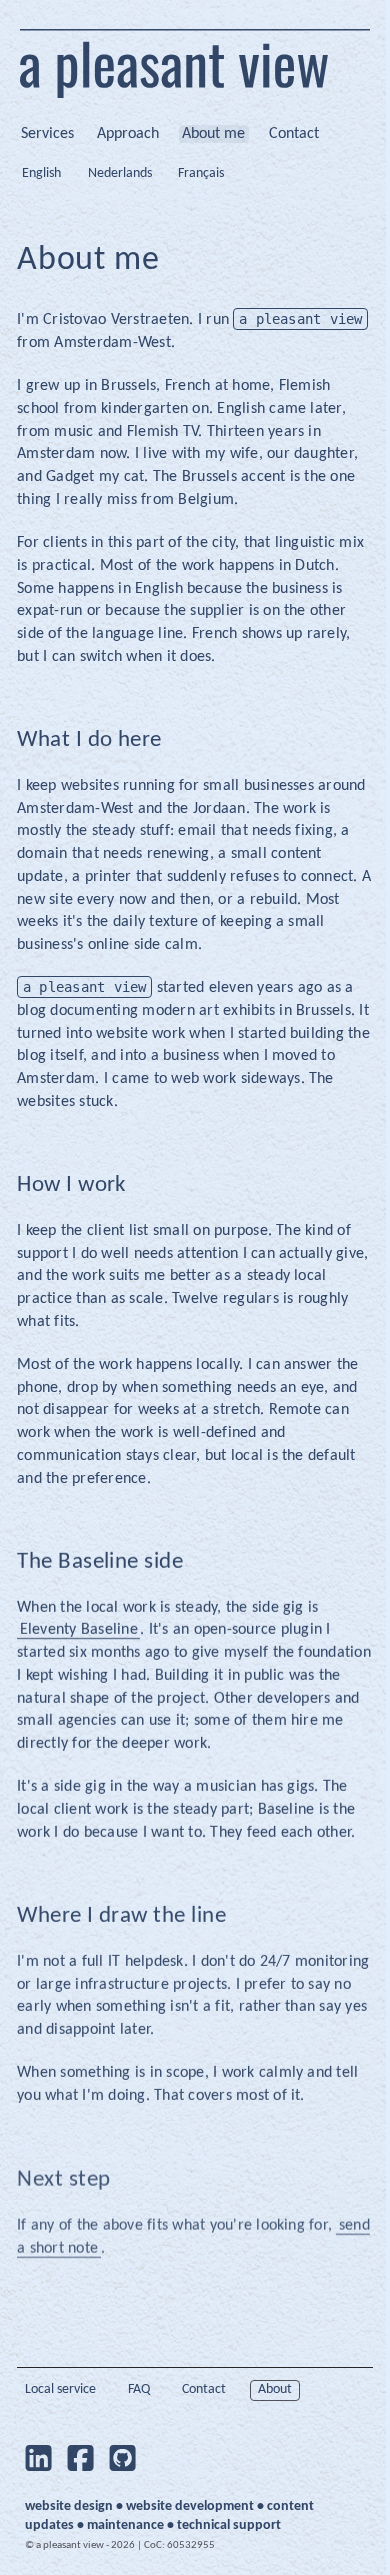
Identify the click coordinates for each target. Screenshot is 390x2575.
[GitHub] (123, 2458)
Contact (294, 134)
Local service (60, 2389)
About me (213, 134)
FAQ (139, 2389)
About (275, 2389)
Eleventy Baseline (79, 1630)
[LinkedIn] (38, 2458)
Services (47, 134)
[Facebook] (81, 2458)
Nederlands (120, 173)
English (41, 173)
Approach (128, 134)
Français (201, 173)
